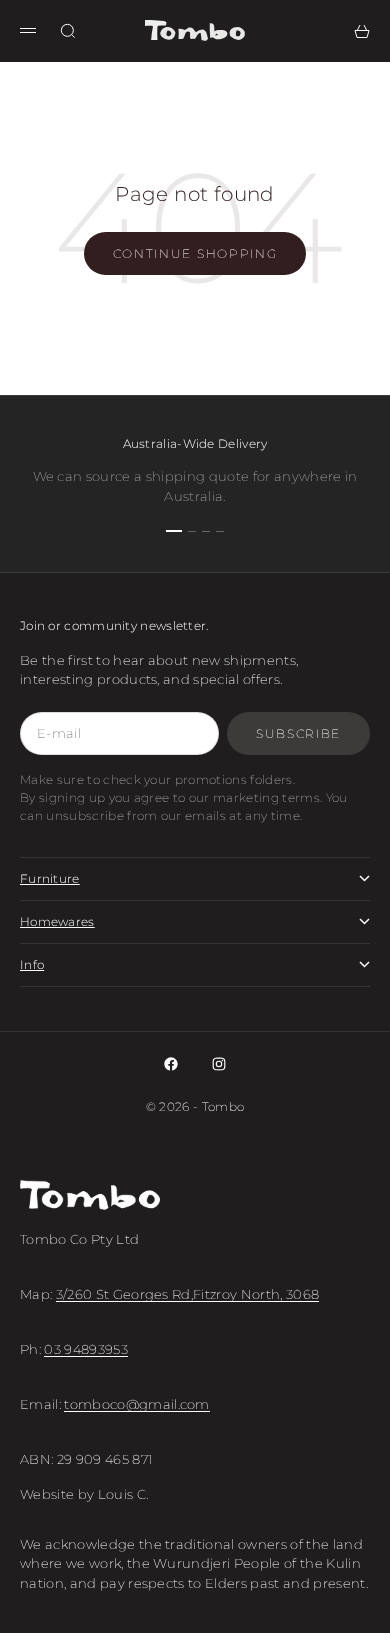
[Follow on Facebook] (171, 1064)
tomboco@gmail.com (137, 1404)
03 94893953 (86, 1349)
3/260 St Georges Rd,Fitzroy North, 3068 (188, 1294)
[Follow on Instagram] (219, 1064)
